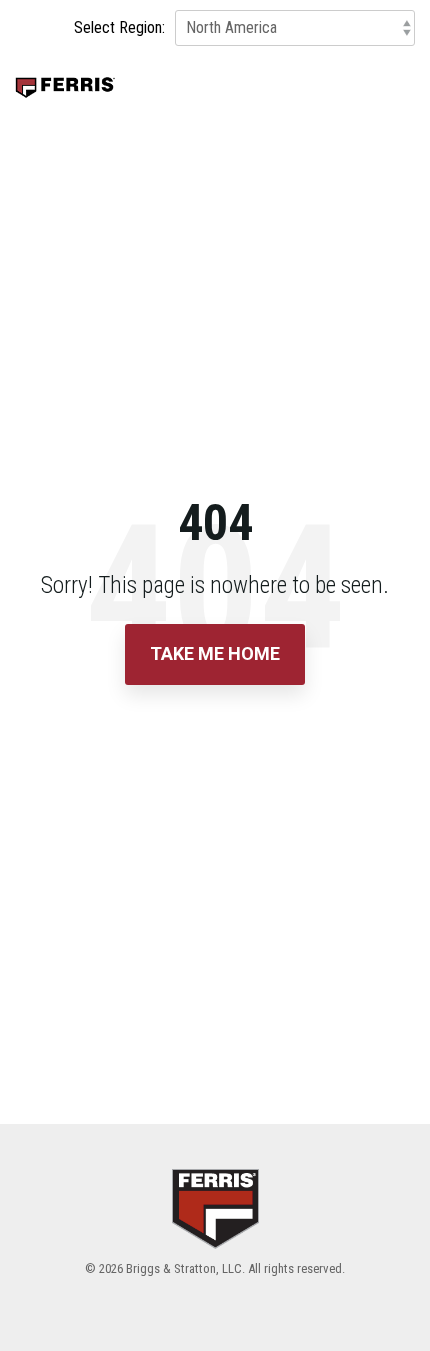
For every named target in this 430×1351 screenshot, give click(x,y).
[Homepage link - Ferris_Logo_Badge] (215, 1236)
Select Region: (119, 28)
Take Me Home (215, 653)
